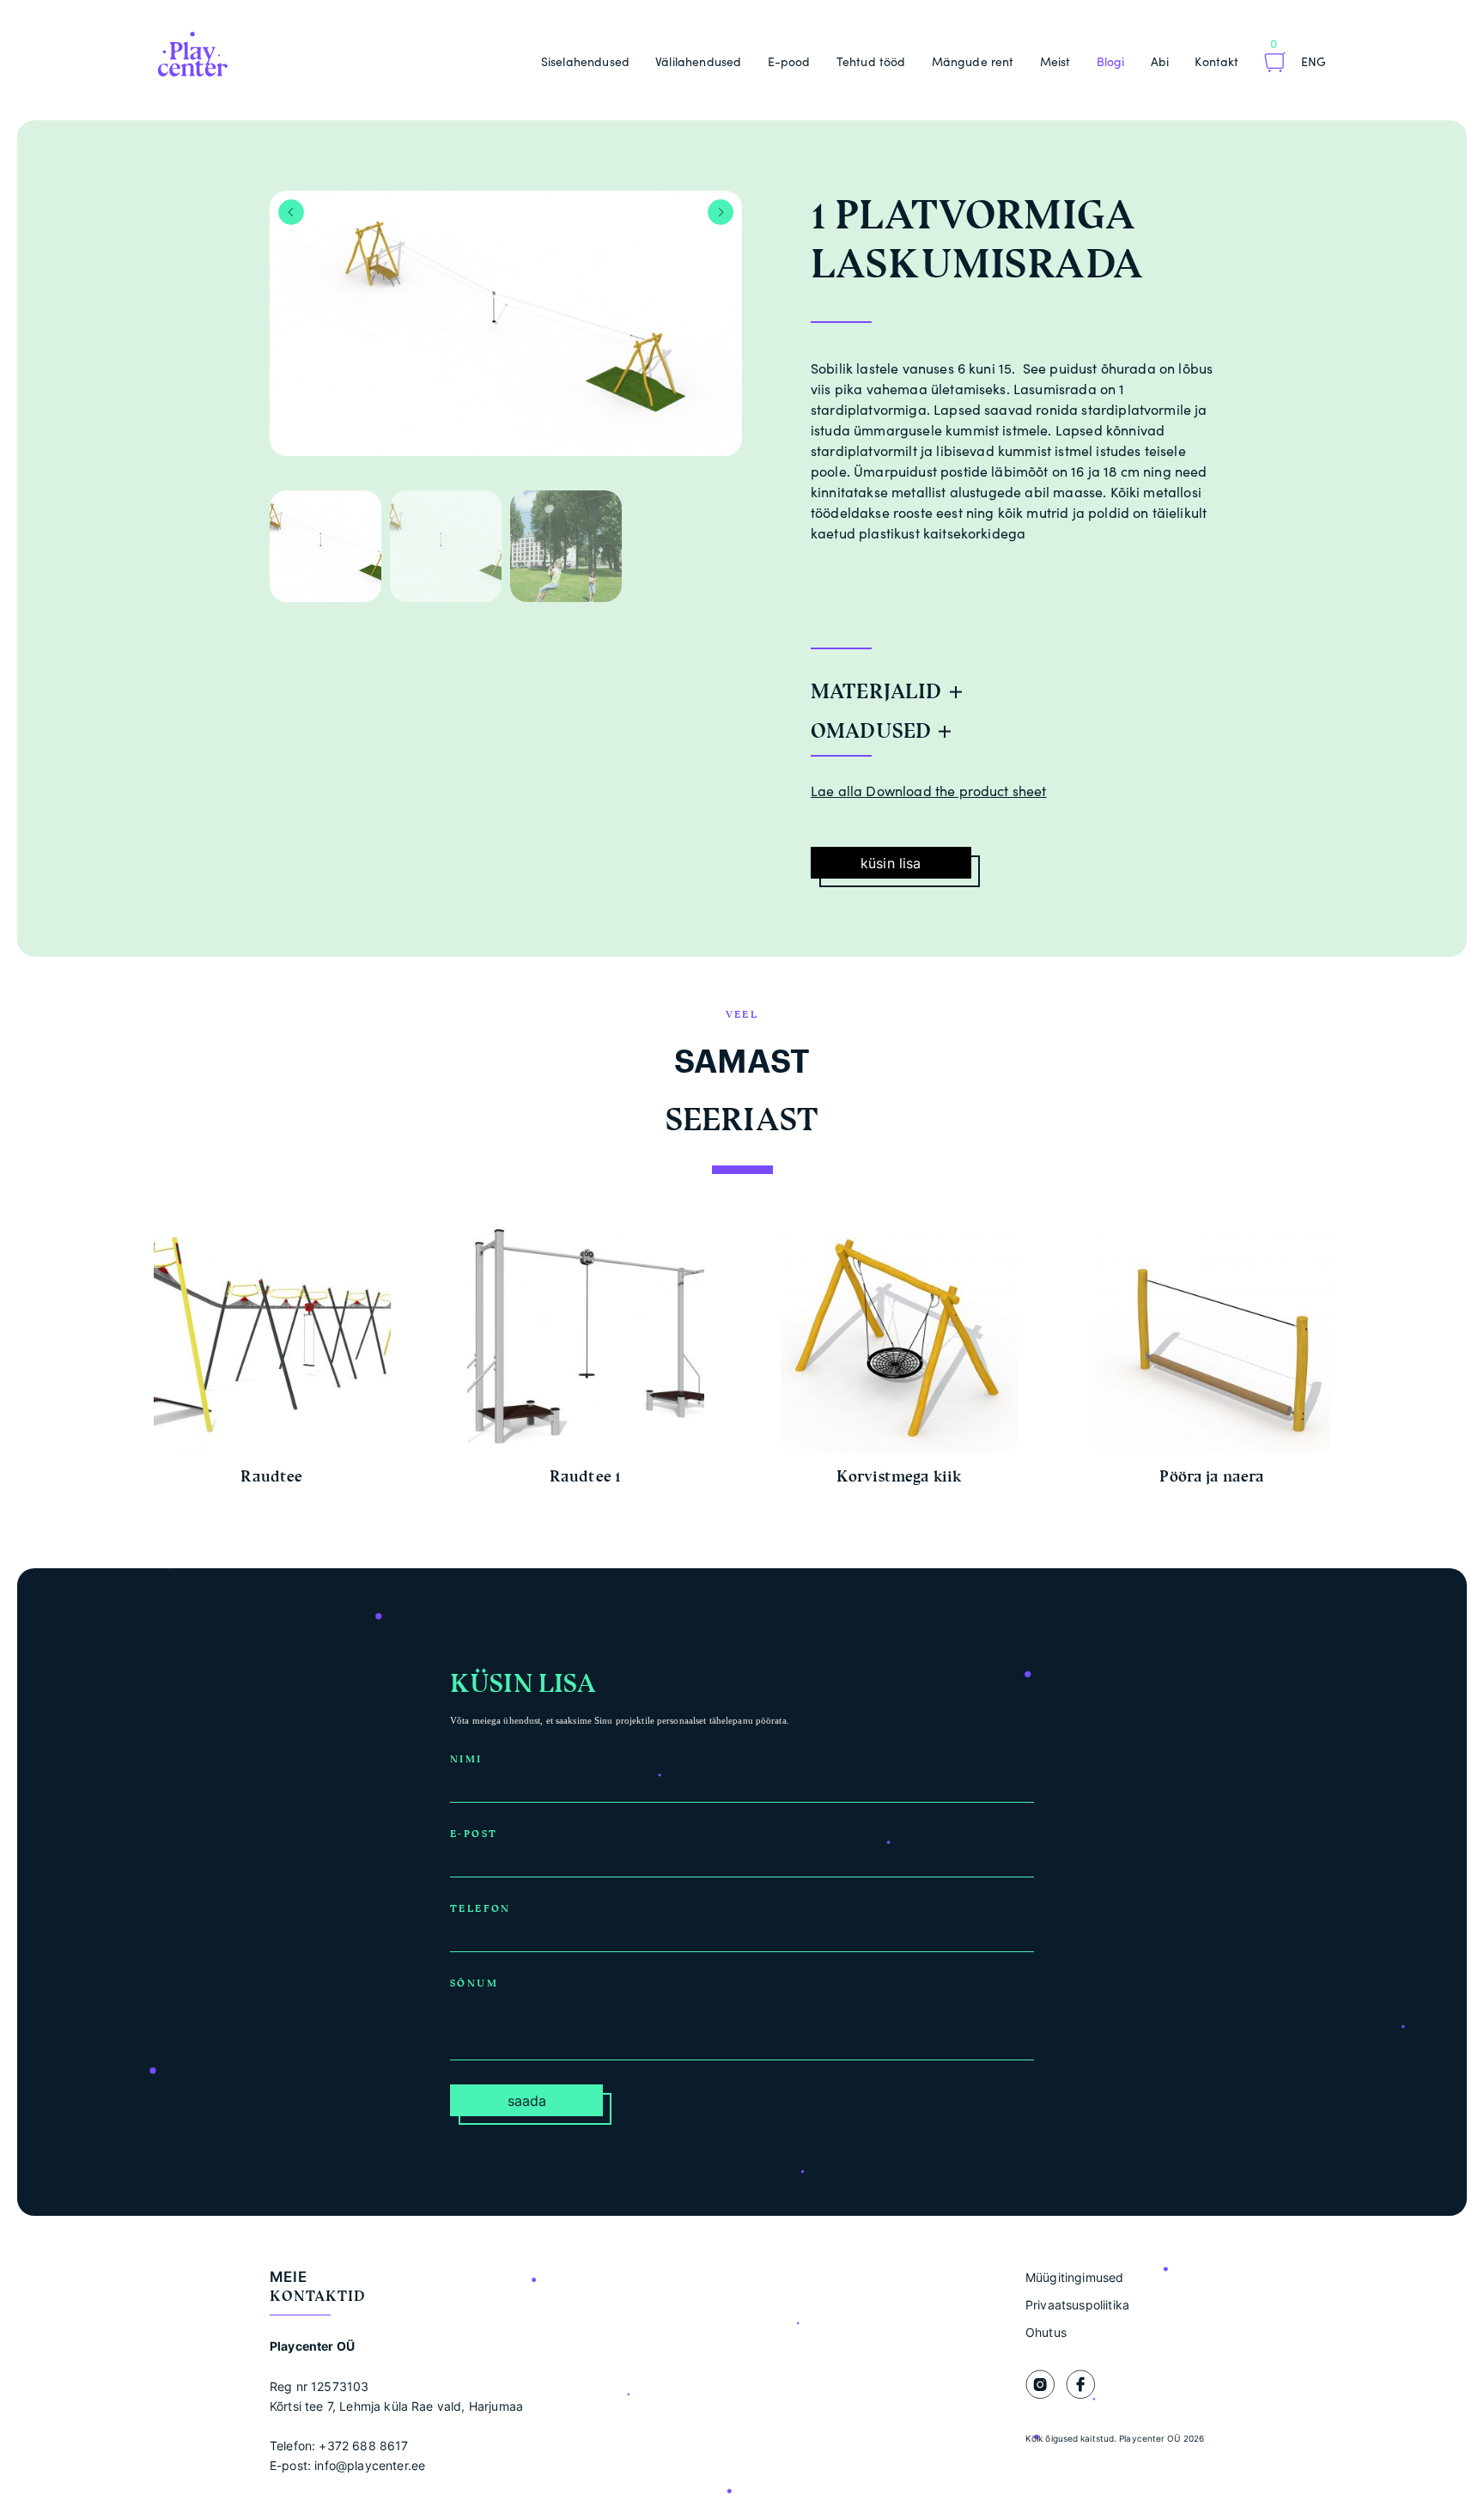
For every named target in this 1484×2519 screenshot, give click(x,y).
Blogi (1111, 61)
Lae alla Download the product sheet (929, 791)
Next (721, 212)
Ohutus (1046, 2332)
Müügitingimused (1074, 2277)
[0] (1275, 64)
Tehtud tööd (871, 61)
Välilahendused (698, 61)
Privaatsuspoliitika (1077, 2305)
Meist (1055, 61)
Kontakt (1216, 61)
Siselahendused (585, 61)
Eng (1314, 61)
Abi (1160, 61)
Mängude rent (973, 61)
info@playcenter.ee (370, 2465)
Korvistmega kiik (899, 1476)
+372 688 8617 (363, 2446)
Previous (291, 212)
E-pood (789, 61)
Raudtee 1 (585, 1476)
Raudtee (271, 1476)
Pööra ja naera (1212, 1476)
